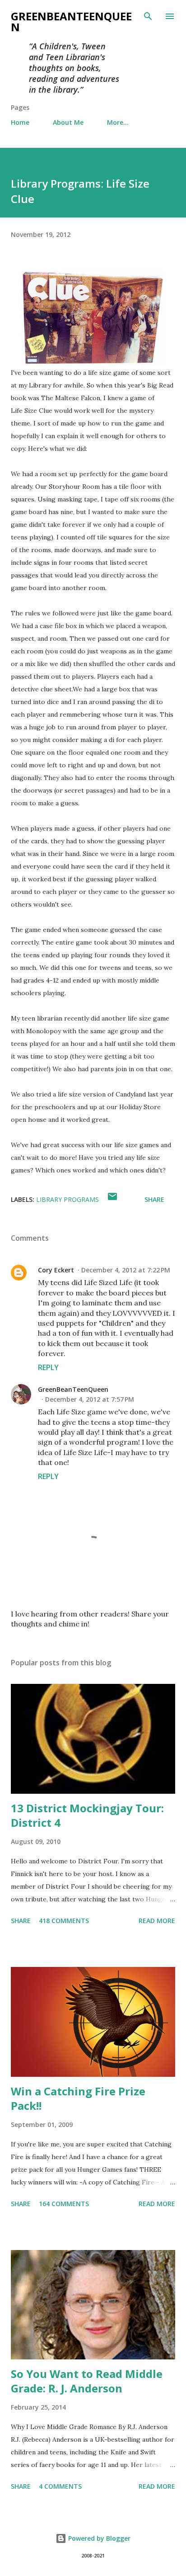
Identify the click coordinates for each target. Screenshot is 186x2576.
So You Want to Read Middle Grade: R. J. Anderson (87, 2381)
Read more (157, 1921)
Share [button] (154, 1199)
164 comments (64, 2204)
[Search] (148, 16)
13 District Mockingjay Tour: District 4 (87, 1815)
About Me (68, 122)
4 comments (60, 2486)
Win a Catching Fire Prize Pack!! (78, 2098)
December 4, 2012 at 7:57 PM (90, 1399)
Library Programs (67, 1199)
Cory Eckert (56, 1270)
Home (20, 122)
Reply (48, 1367)
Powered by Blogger (98, 2538)
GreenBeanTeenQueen (71, 21)
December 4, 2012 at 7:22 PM (126, 1270)
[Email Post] (112, 1199)
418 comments (64, 1921)
